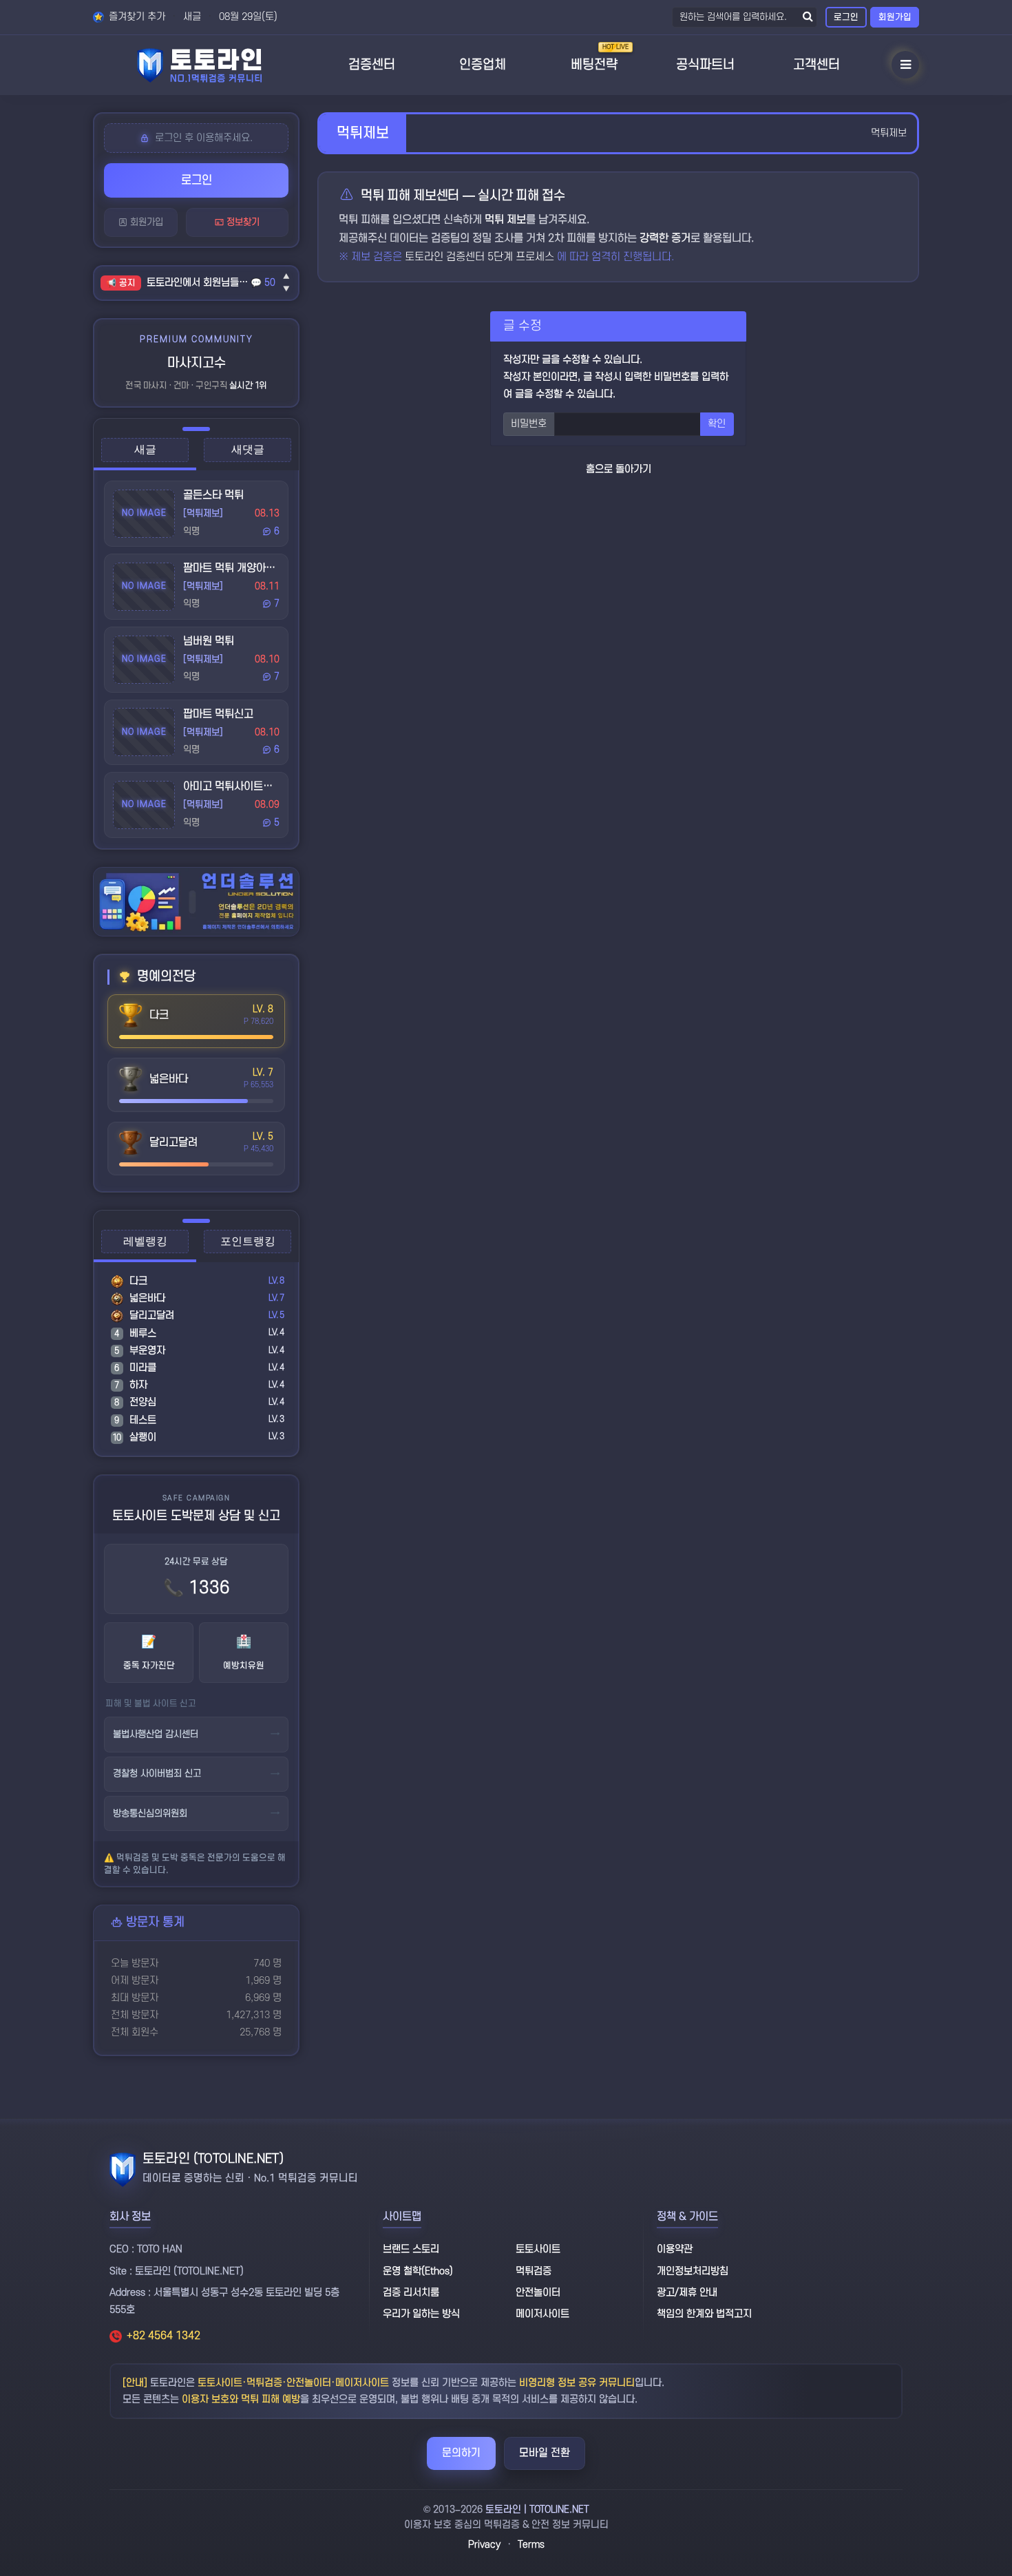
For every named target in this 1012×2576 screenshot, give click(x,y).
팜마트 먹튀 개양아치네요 (239, 568)
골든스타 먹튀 (213, 495)
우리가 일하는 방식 (421, 2314)
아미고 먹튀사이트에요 (233, 786)
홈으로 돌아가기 (619, 469)
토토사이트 (538, 2249)
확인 (717, 424)
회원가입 (895, 17)
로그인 (846, 17)
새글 (192, 17)
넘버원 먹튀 (209, 641)
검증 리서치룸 (411, 2293)
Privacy (484, 2545)
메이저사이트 (542, 2314)
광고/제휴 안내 (687, 2293)
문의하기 (461, 2453)
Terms (531, 2545)
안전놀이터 (538, 2293)
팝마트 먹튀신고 (218, 714)
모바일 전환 (545, 2453)
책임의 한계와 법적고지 (704, 2314)
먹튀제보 (889, 133)
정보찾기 (242, 222)
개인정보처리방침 (693, 2271)
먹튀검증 (534, 2271)
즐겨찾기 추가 (136, 17)
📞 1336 (197, 1588)
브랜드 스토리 (411, 2249)
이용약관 (675, 2249)
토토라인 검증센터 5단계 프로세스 (481, 257)
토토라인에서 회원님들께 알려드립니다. (199, 283)
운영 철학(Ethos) (418, 2271)
